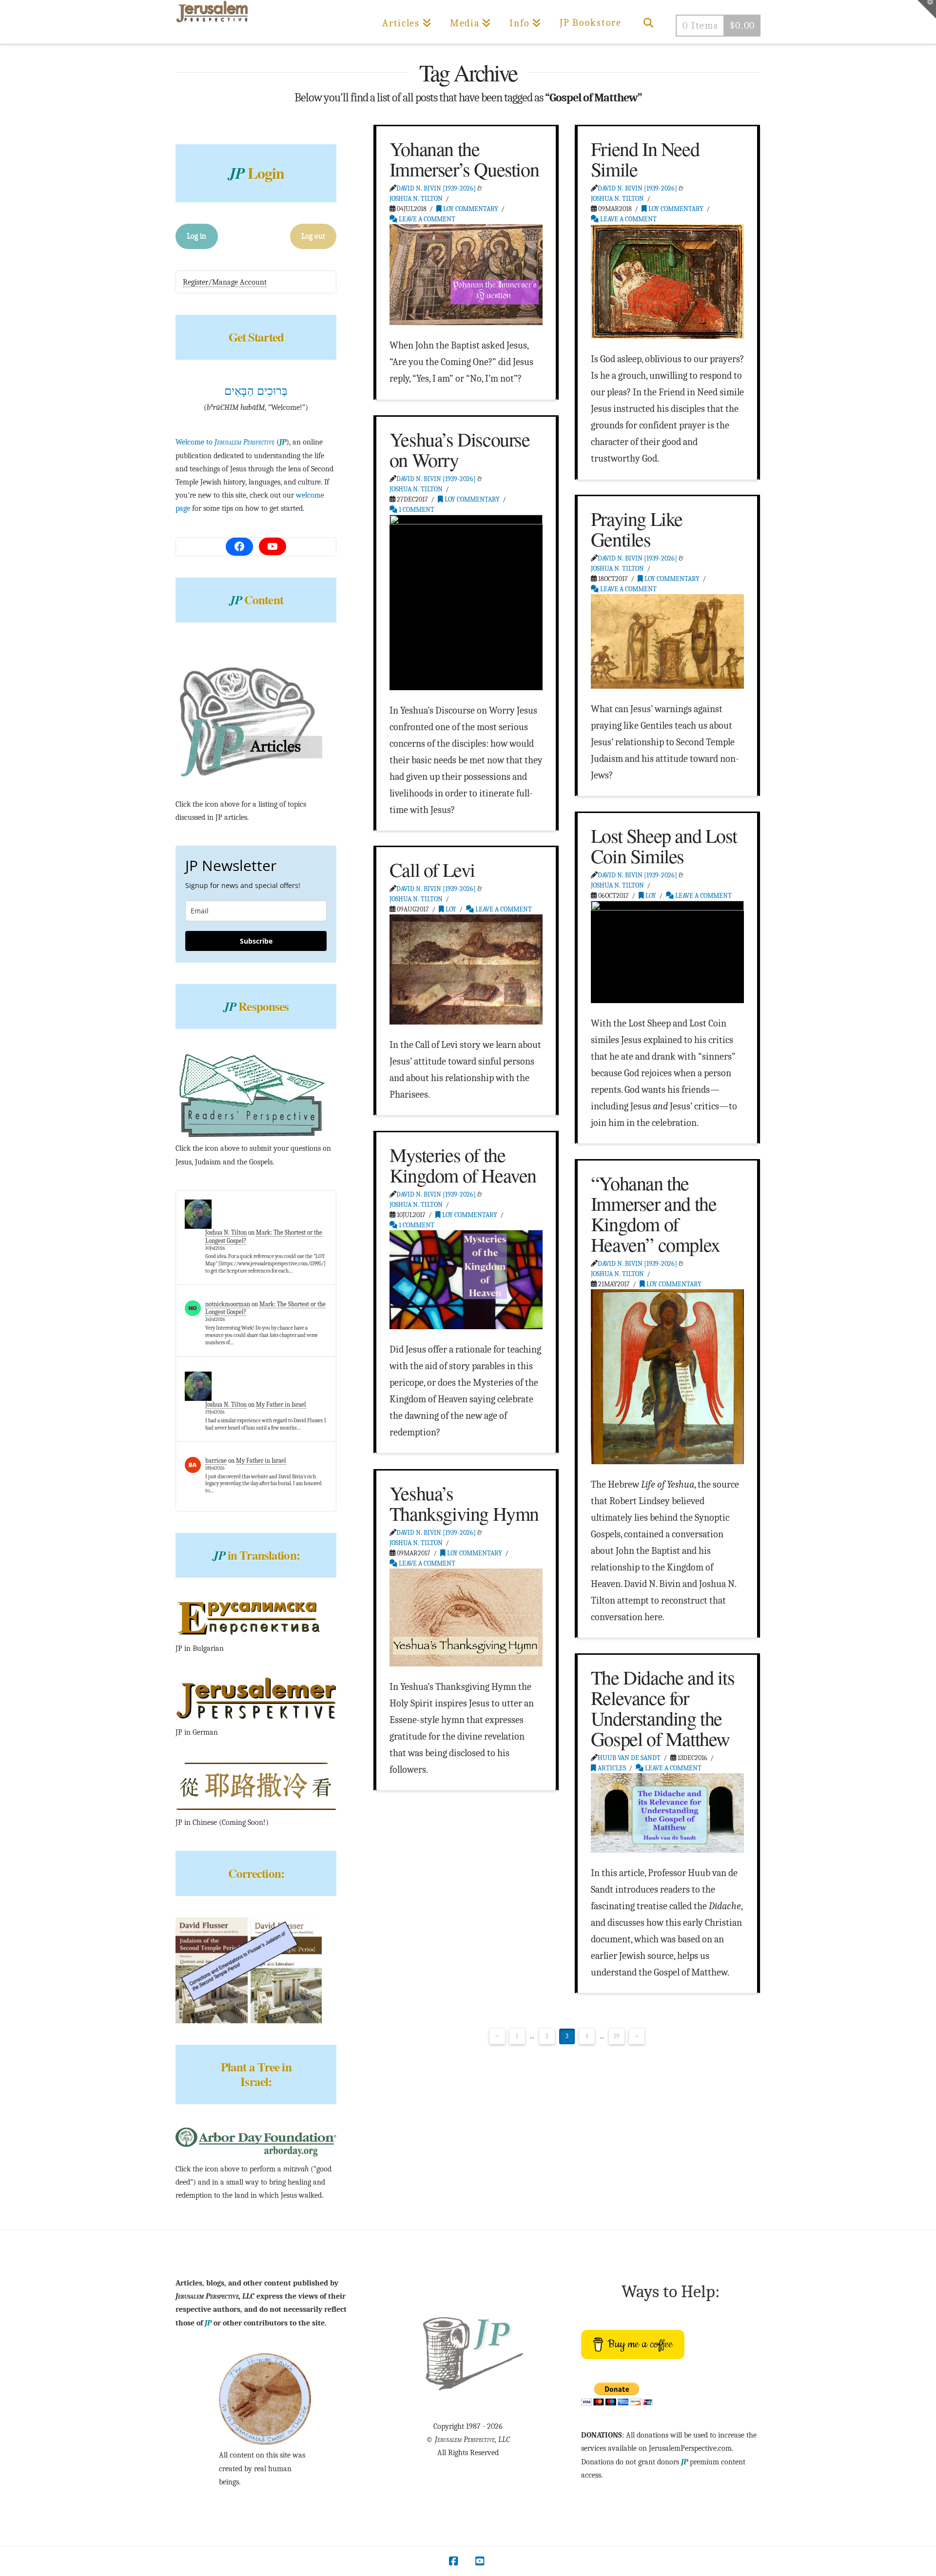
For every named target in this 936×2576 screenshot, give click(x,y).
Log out (313, 236)
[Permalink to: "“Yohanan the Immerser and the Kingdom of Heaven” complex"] (667, 1376)
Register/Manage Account (225, 282)
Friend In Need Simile (645, 159)
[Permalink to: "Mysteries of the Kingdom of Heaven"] (466, 1279)
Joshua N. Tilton (416, 199)
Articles (611, 1768)
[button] (927, 9)
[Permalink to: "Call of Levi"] (466, 969)
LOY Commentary (470, 209)
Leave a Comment (426, 219)
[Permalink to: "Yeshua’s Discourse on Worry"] (466, 602)
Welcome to (225, 442)
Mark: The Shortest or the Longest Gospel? (265, 1308)
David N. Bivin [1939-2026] (436, 188)
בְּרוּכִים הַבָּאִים (256, 391)
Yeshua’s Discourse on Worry (460, 449)
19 (616, 2036)
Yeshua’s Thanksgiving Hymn (464, 1503)
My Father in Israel (281, 1404)
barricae (216, 1461)
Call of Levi (432, 869)
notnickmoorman (228, 1304)
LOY (650, 896)
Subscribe (256, 941)
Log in (196, 236)
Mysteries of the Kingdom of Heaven (463, 1165)
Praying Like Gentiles (637, 529)
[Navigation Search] (648, 22)
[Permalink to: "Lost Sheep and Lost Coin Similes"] (667, 952)
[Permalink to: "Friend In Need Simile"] (667, 281)
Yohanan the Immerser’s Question (464, 159)
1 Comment (416, 510)
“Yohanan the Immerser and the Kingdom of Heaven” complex (655, 1213)
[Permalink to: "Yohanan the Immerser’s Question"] (466, 275)
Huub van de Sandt (629, 1758)
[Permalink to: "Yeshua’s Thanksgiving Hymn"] (466, 1617)
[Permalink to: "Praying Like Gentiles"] (667, 641)
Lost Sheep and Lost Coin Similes (664, 845)
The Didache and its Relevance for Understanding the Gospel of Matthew (663, 1708)
